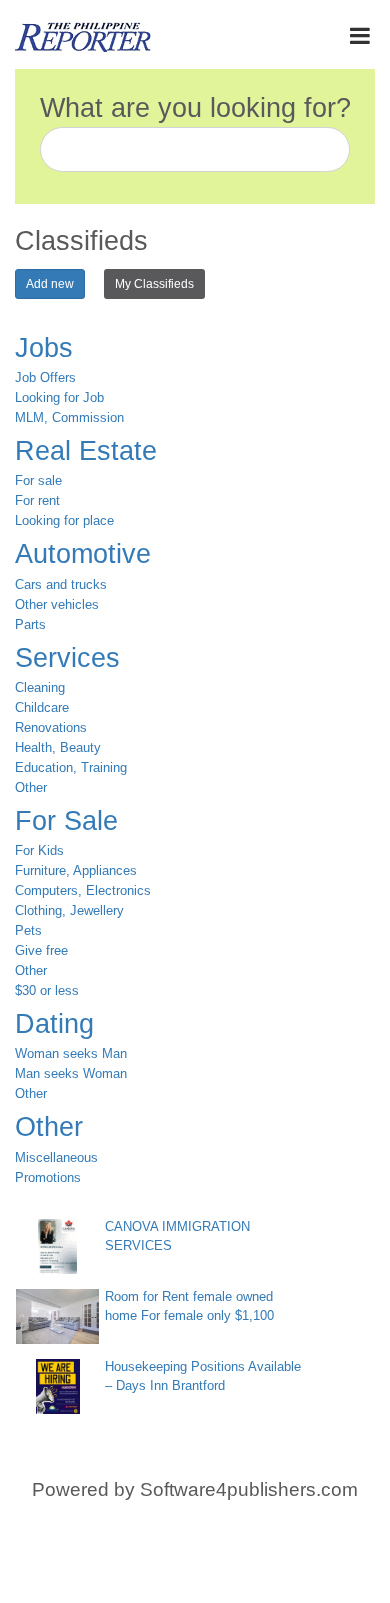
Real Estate (86, 451)
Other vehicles (57, 604)
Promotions (48, 1177)
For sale (38, 480)
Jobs (44, 348)
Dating (54, 1024)
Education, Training (71, 767)
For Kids (39, 850)
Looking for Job (59, 397)
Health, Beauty (58, 747)
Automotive (83, 554)
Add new (50, 284)
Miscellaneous (56, 1157)
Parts (30, 624)
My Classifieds (154, 284)
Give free (41, 950)
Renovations (51, 727)
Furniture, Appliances (76, 870)
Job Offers (45, 377)
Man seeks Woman (71, 1073)
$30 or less (47, 990)
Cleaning (40, 687)
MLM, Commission (69, 417)
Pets (28, 930)
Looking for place (64, 520)
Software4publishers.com (249, 1489)
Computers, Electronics (83, 890)
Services (67, 658)
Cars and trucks (61, 584)
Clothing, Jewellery (69, 910)
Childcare (42, 707)
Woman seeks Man (71, 1053)
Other (31, 787)
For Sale (66, 821)
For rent (37, 500)
